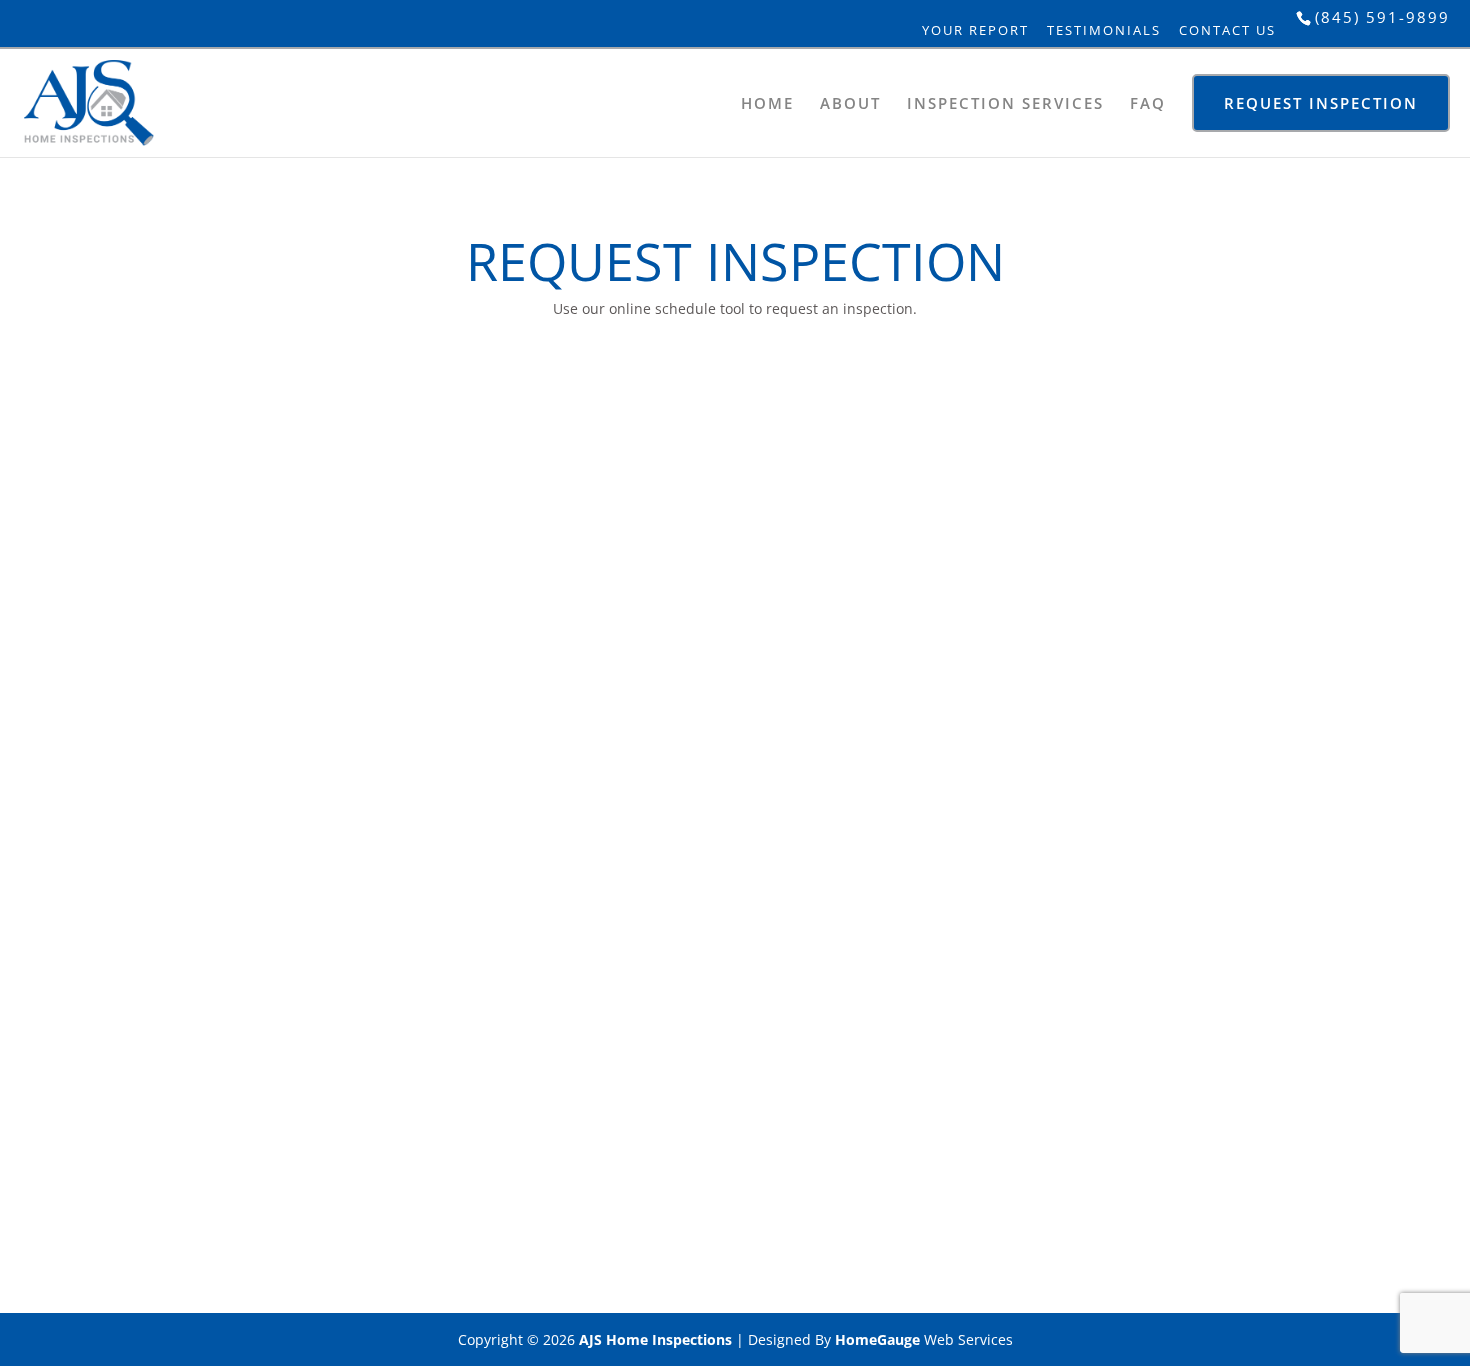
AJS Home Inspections (655, 1339)
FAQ (1148, 103)
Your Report (975, 30)
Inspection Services (1005, 103)
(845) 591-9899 (1382, 17)
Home (767, 103)
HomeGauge (877, 1339)
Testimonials (1104, 30)
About (850, 103)
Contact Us (1227, 30)
